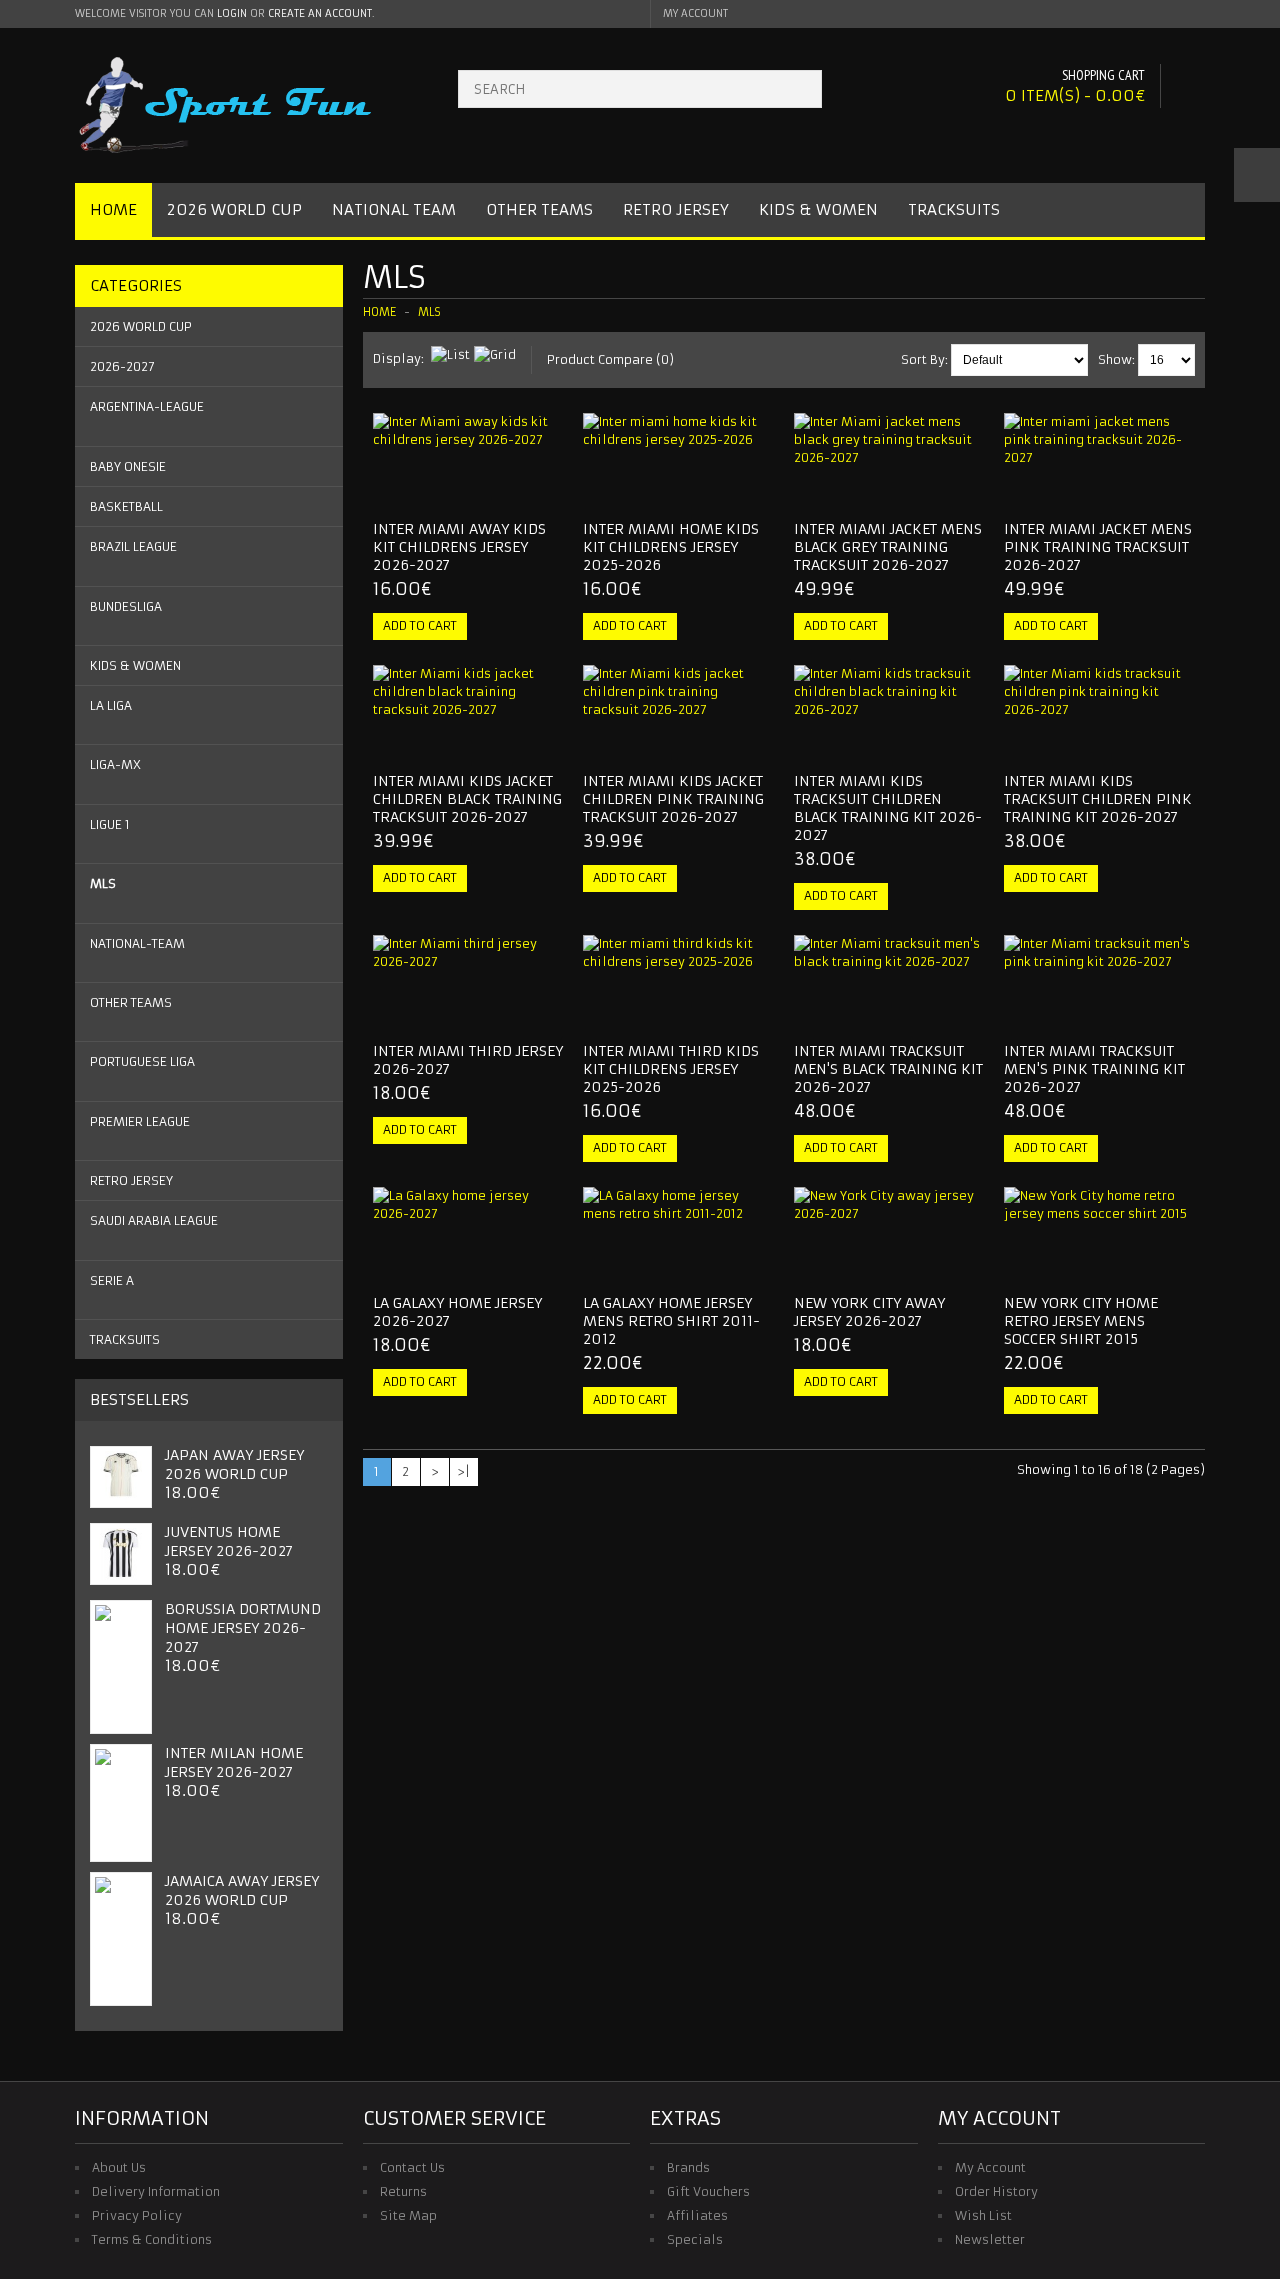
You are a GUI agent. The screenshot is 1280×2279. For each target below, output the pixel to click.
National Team (394, 209)
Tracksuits (954, 209)
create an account (320, 13)
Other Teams (539, 209)
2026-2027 (122, 366)
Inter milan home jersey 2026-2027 (234, 1762)
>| (463, 1471)
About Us (119, 2167)
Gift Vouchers (708, 2191)
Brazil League (133, 546)
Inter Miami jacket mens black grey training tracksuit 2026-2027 (888, 547)
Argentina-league (147, 406)
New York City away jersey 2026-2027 (869, 1312)
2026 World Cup (234, 209)
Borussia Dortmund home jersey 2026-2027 (243, 1628)
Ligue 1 (110, 824)
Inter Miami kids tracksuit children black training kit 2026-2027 (888, 808)
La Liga (111, 705)
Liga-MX (115, 764)
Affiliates (697, 2215)
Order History (996, 2191)
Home (113, 209)
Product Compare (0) (610, 359)
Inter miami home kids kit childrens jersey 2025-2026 (671, 547)
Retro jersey (131, 1180)
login (232, 13)
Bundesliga (126, 606)
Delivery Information (156, 2191)
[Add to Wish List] (508, 487)
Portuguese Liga (142, 1061)
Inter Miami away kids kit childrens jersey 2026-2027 (459, 547)
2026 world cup (141, 326)
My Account (990, 2167)
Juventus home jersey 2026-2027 (229, 1541)
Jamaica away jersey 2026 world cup (242, 1890)
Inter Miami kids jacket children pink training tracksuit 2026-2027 (673, 799)
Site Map (408, 2215)
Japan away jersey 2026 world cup (234, 1464)
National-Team (137, 943)
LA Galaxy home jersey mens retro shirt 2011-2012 (671, 1321)
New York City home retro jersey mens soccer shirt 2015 (1081, 1321)
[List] (450, 355)
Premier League (140, 1121)
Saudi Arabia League (154, 1220)
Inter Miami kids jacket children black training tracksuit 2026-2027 (467, 799)
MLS (103, 883)
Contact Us (412, 2167)
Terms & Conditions (152, 2239)
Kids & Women (818, 209)
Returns (403, 2191)
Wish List (983, 2215)
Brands (688, 2167)
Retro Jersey (676, 209)
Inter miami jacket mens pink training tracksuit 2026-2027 (1098, 547)
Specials (695, 2239)
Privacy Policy (137, 2215)
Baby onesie (128, 466)
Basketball (126, 506)
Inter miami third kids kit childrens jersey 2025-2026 (671, 1069)
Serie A (112, 1280)
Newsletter (990, 2239)
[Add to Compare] (541, 487)
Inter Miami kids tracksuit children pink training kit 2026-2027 (1098, 799)
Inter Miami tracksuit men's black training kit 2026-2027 (888, 1069)
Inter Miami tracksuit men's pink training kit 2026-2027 (1094, 1069)
